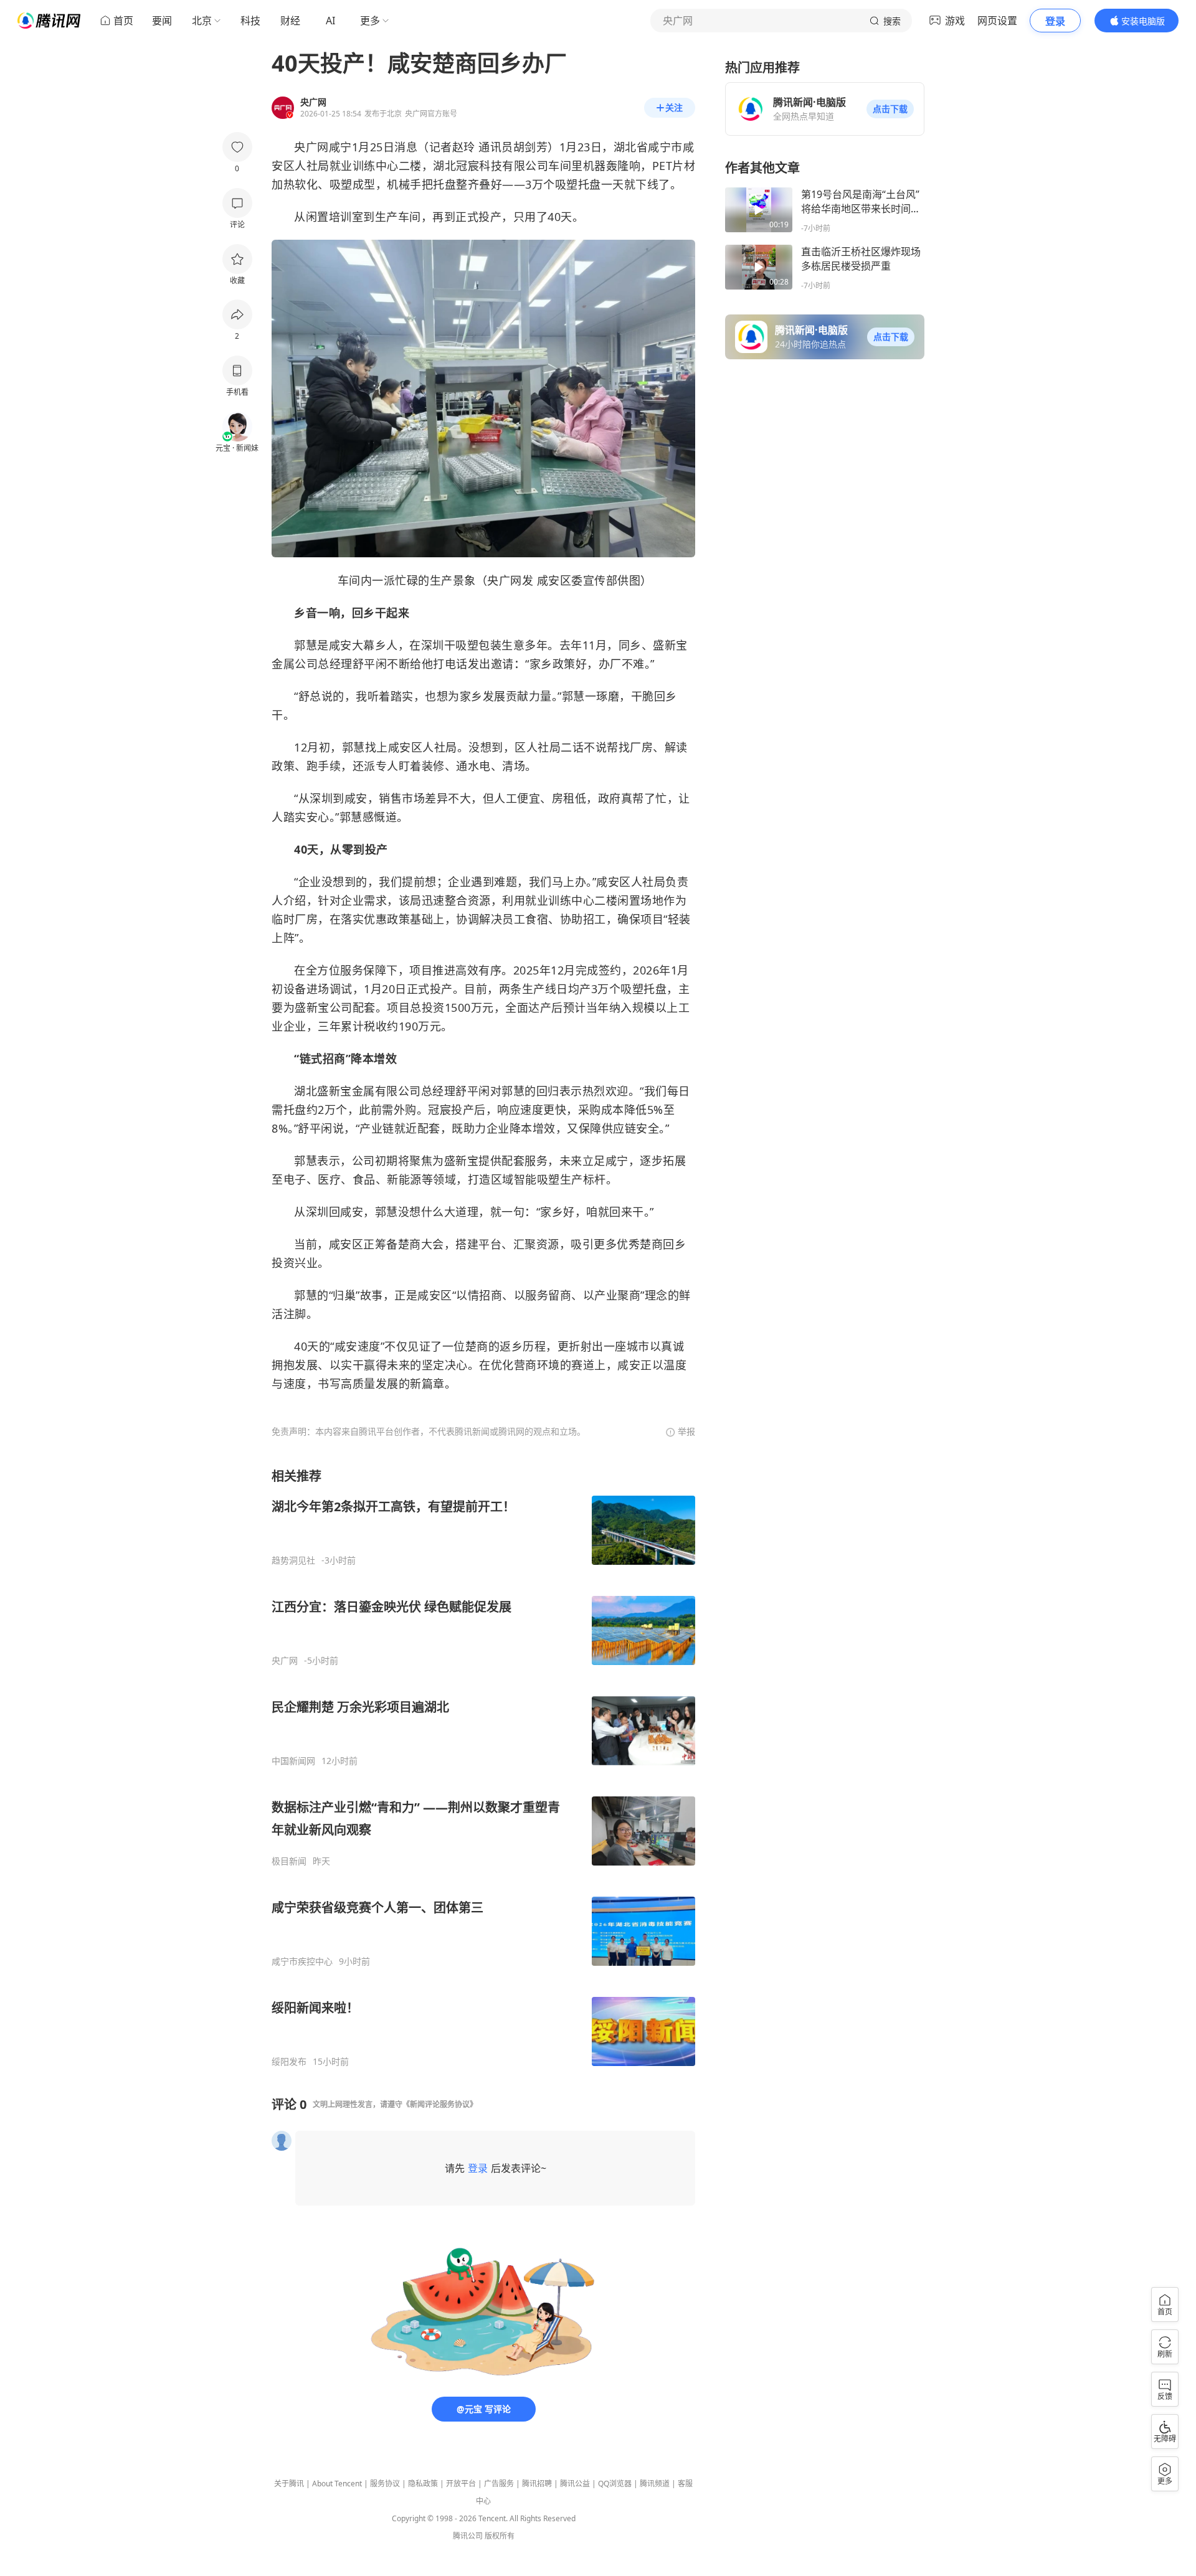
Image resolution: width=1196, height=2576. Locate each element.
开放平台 (461, 2484)
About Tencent (337, 2484)
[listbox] (483, 1767)
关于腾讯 (289, 2484)
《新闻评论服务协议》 (440, 2104)
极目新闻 (289, 1861)
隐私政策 (423, 2484)
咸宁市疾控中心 (302, 1961)
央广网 (285, 1661)
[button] (890, 109)
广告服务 (499, 2484)
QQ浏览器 (615, 2484)
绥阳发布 (289, 2062)
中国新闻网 (293, 1761)
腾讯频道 (655, 2484)
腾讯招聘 (537, 2484)
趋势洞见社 (293, 1560)
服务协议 (385, 2484)
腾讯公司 (468, 2536)
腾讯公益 (575, 2484)
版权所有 (500, 2536)
